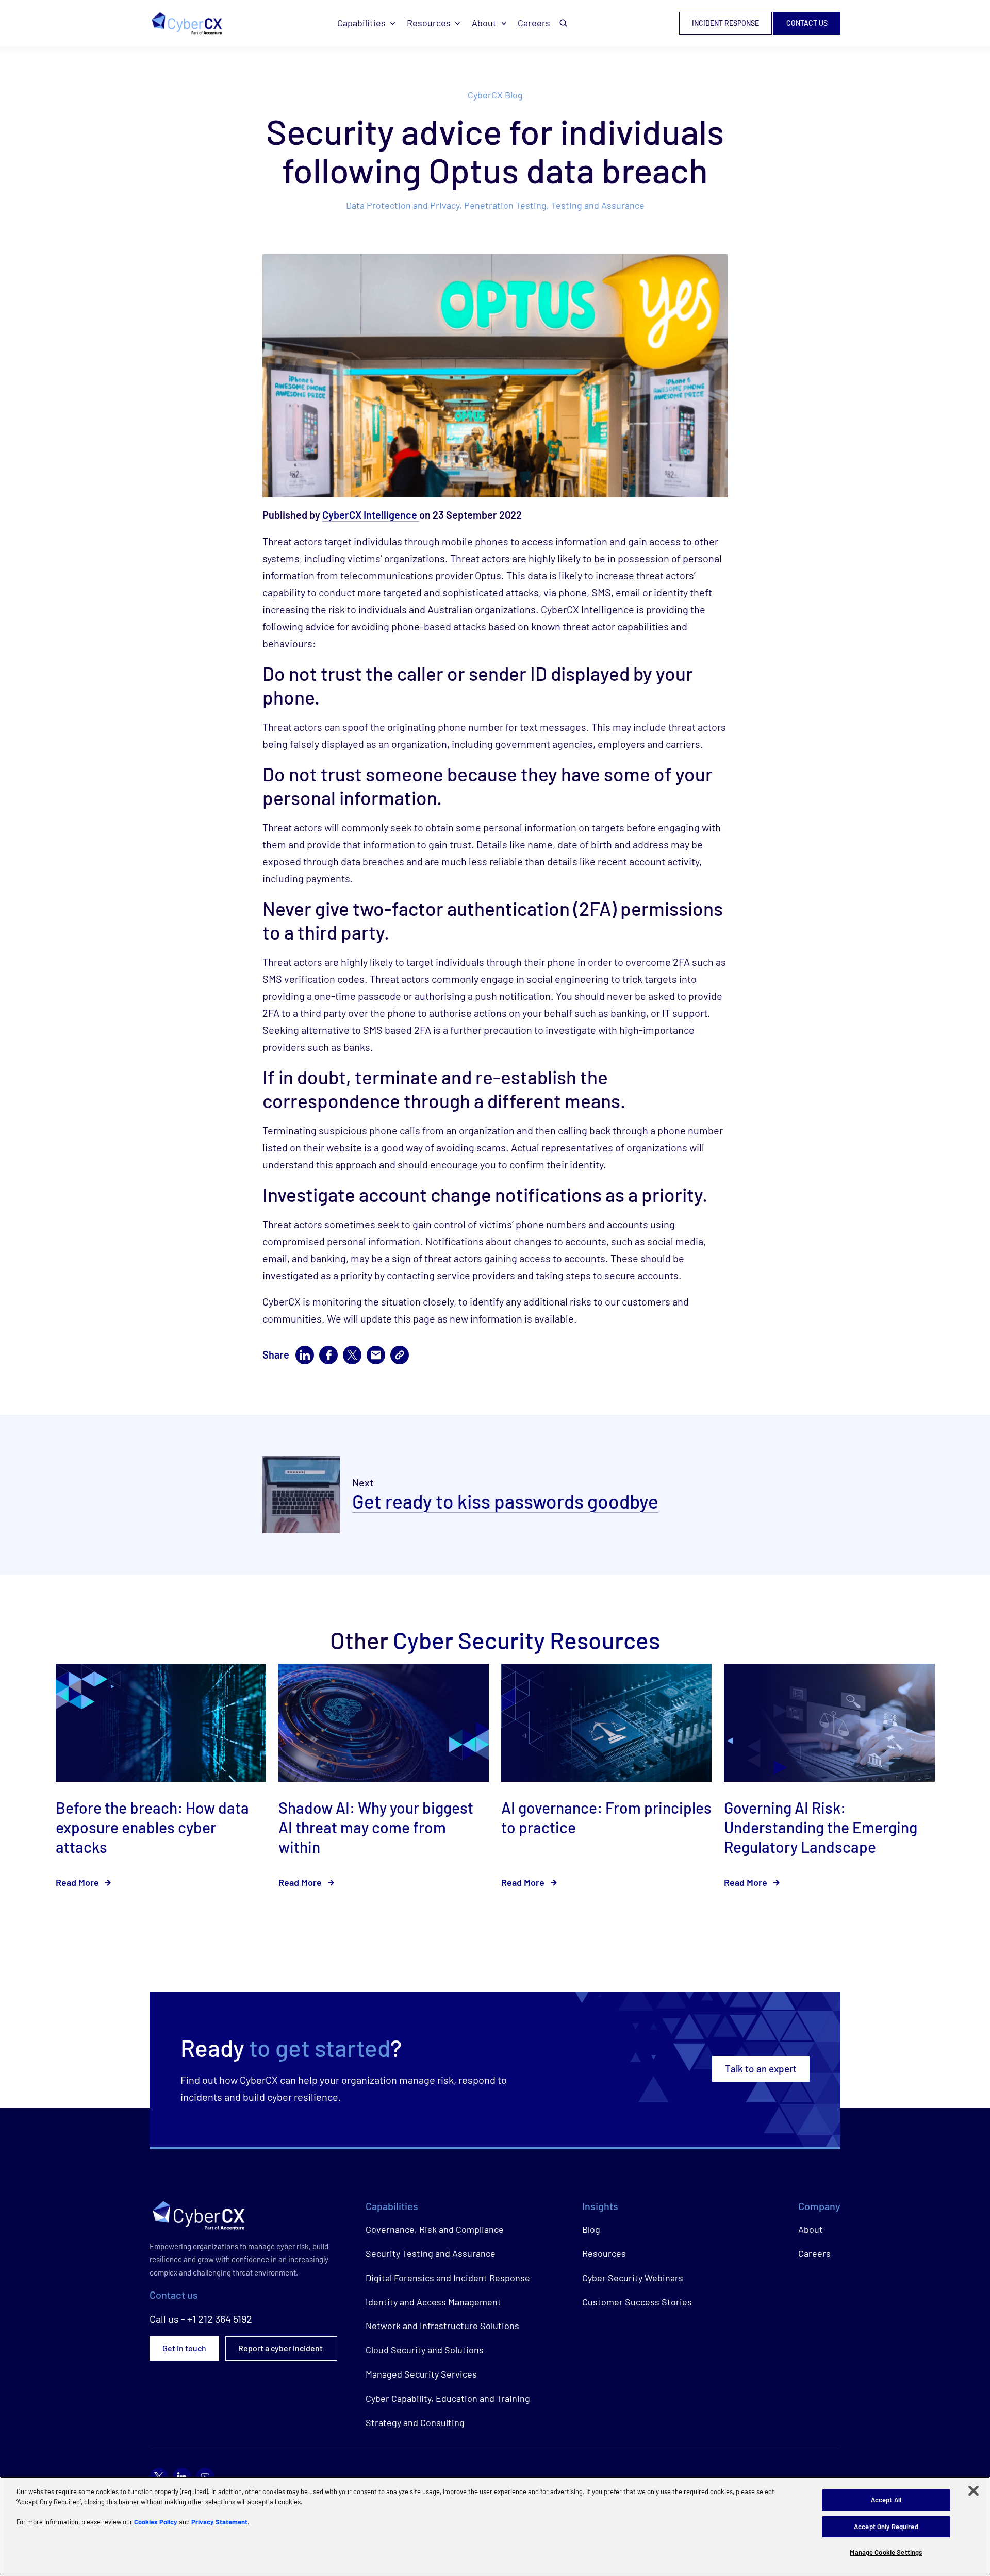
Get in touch (184, 2348)
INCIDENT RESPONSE (725, 23)
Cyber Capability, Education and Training (448, 2398)
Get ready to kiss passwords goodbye (505, 1501)
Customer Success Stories (637, 2302)
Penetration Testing (505, 205)
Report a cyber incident (281, 2348)
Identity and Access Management (433, 2302)
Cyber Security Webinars (633, 2278)
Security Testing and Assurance (431, 2253)
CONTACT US (807, 23)
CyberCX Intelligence (371, 515)
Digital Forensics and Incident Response (448, 2278)
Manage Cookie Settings (886, 2552)
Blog (591, 2229)
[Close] (973, 2491)
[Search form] (564, 23)
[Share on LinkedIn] (305, 1355)
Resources (429, 23)
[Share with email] (376, 1355)
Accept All (886, 2500)
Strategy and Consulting (415, 2422)
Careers (534, 23)
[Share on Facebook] (328, 1355)
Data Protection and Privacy (403, 205)
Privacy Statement (219, 2522)
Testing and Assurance (598, 205)
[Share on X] (352, 1355)
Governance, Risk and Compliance (435, 2229)
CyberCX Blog (495, 95)
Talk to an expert (761, 2069)
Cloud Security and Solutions (425, 2350)
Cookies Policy (156, 2522)
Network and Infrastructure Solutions (442, 2326)
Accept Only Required (886, 2527)
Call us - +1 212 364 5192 (201, 2319)
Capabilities (361, 23)
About (484, 23)
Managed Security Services (421, 2374)
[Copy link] (400, 1355)
